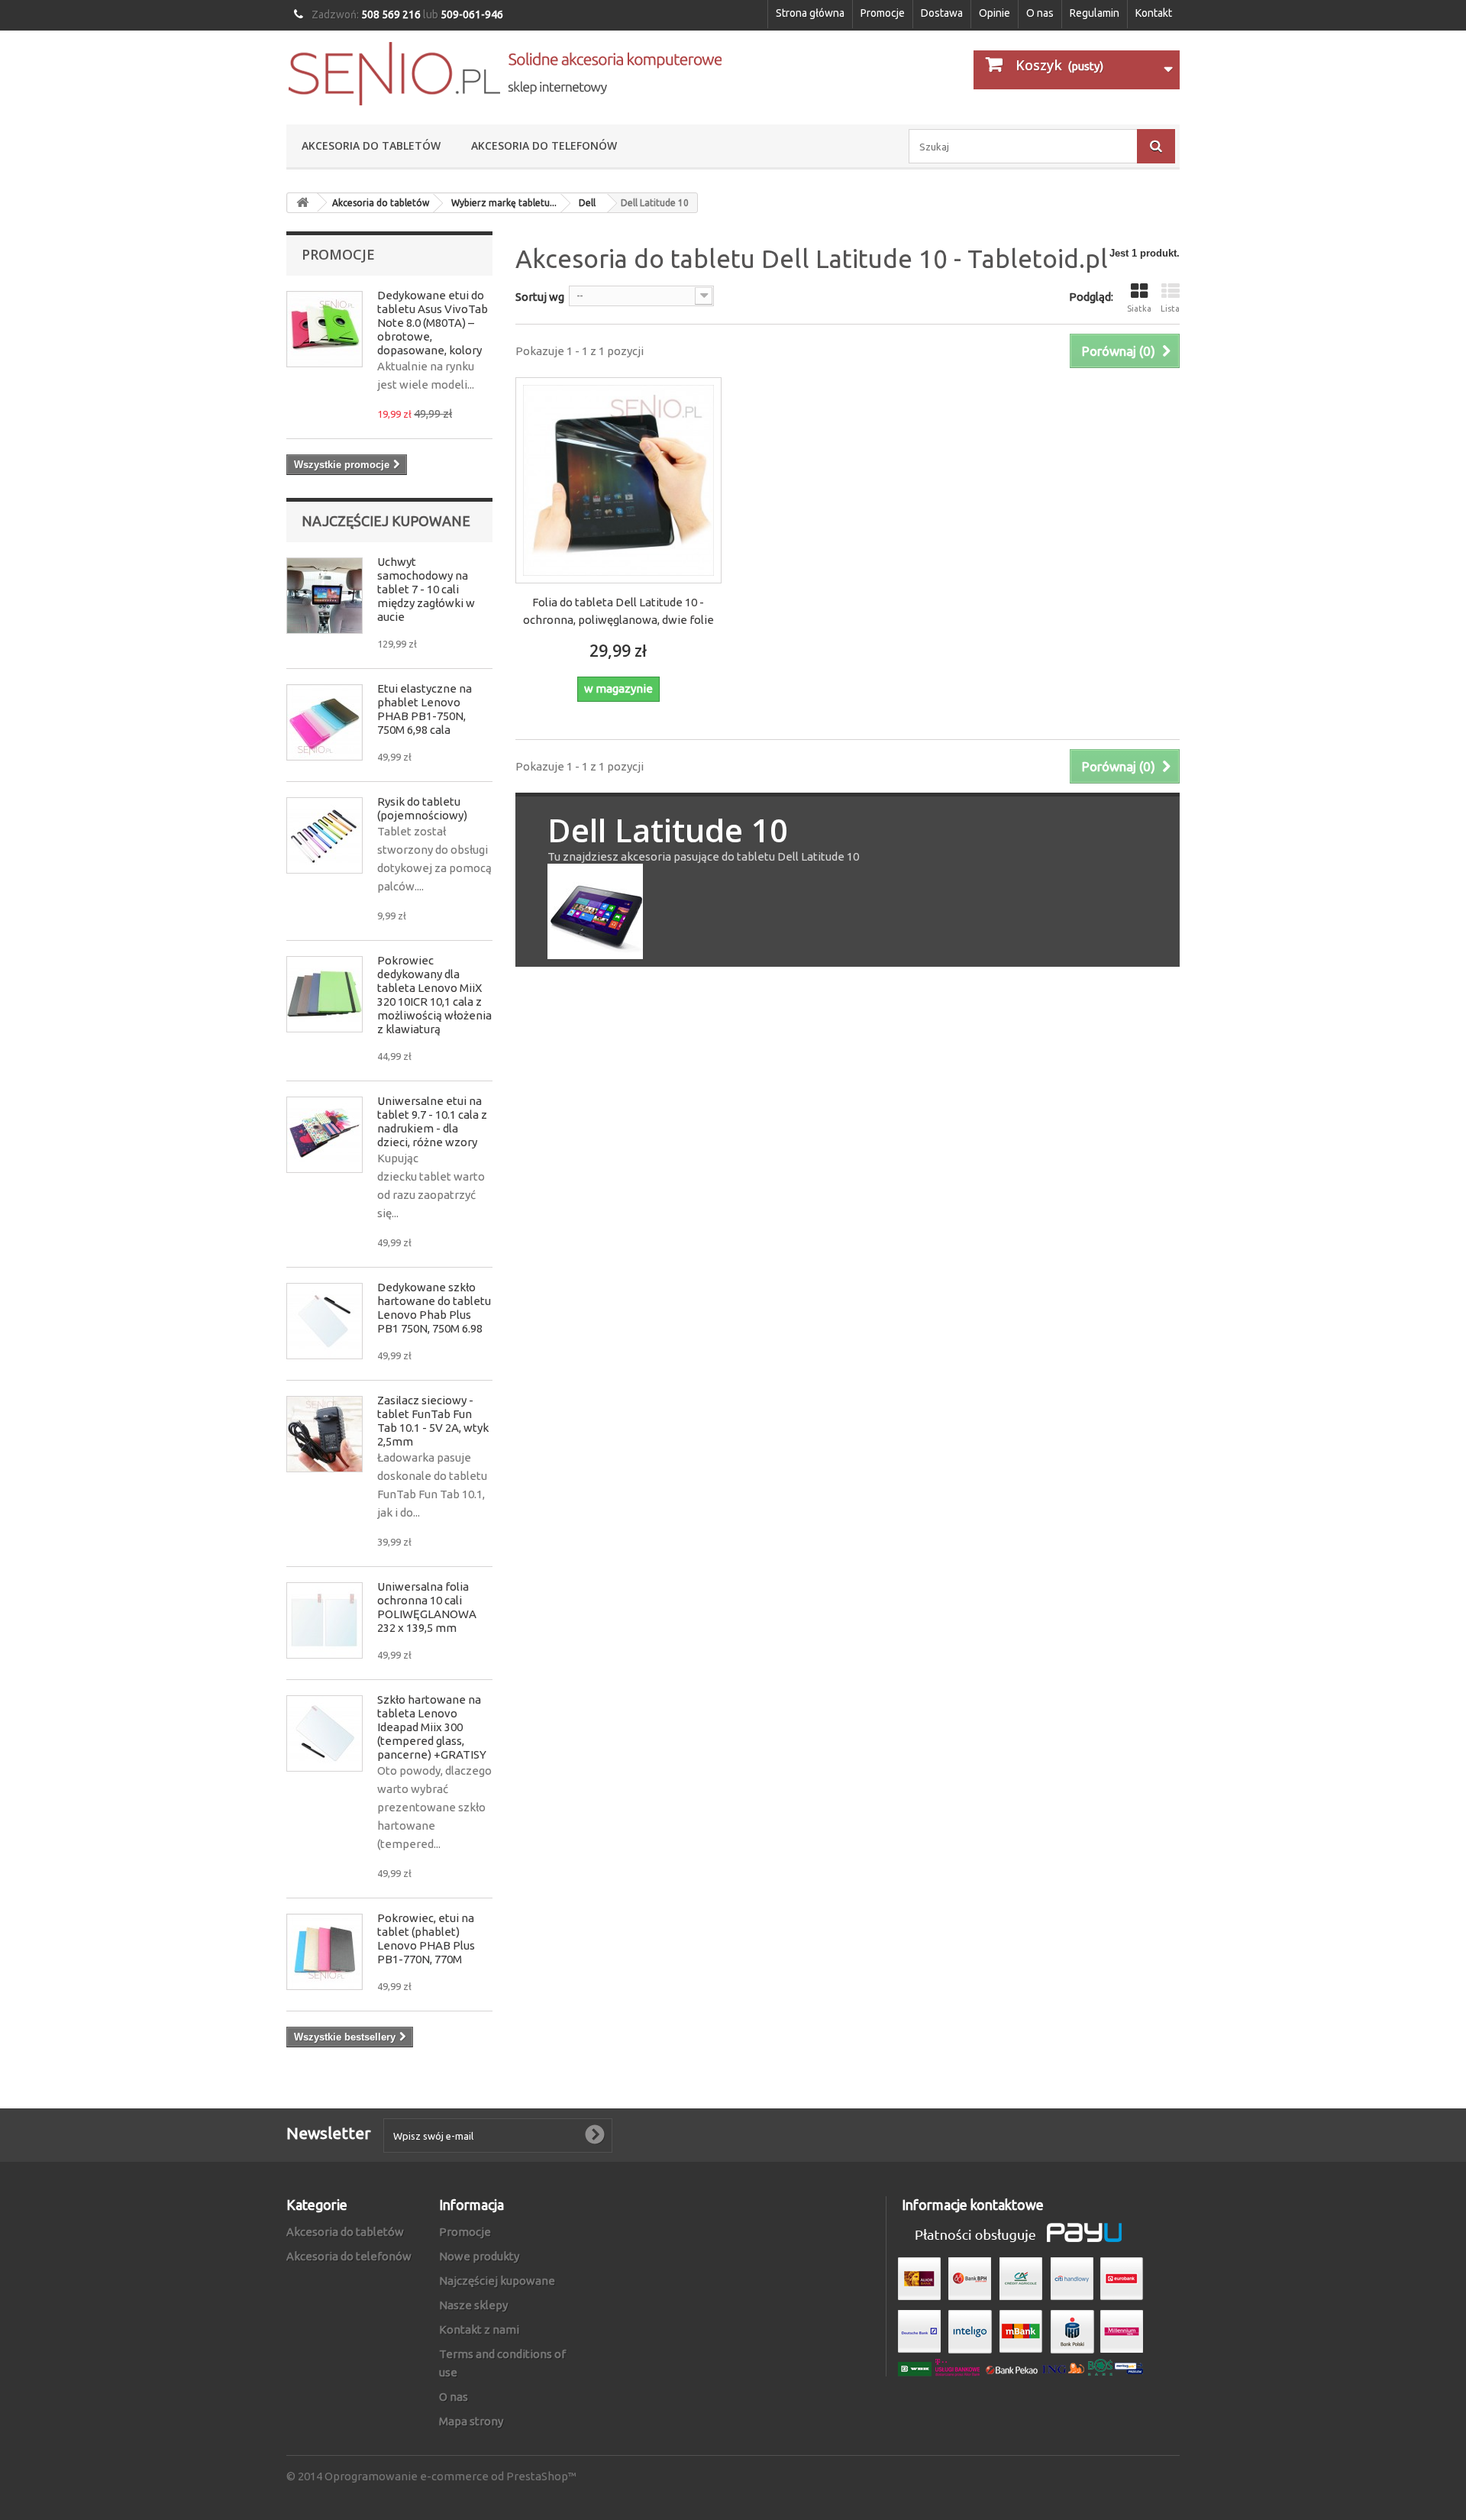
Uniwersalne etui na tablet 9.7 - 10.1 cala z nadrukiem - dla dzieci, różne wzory (432, 1121)
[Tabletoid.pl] (504, 74)
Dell (587, 203)
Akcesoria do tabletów (371, 145)
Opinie (995, 13)
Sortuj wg (540, 297)
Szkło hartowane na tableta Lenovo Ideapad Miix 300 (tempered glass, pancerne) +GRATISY (432, 1727)
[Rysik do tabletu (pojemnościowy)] (325, 835)
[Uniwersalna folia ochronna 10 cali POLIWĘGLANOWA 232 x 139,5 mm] (325, 1620)
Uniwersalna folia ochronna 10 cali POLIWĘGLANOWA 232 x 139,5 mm (427, 1607)
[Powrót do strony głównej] (302, 203)
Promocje (883, 13)
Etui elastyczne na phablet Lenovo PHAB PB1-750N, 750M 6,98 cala (425, 709)
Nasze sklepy (473, 2305)
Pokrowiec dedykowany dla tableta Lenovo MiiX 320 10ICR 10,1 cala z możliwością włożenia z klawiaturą (434, 995)
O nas (1040, 13)
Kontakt (1154, 13)
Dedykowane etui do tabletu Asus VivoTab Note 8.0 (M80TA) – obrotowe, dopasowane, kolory (433, 323)
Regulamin (1095, 13)
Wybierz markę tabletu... (504, 203)
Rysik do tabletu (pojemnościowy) (422, 808)
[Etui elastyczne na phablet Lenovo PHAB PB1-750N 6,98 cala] (325, 722)
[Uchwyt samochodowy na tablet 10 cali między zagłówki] (325, 596)
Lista (1170, 309)
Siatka (1139, 309)
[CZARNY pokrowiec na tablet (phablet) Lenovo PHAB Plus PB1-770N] (325, 1952)
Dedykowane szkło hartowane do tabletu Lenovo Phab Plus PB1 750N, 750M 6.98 (434, 1308)
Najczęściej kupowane (386, 521)
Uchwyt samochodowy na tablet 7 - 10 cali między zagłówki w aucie (426, 589)
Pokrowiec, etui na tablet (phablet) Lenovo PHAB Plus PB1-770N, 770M (426, 1938)
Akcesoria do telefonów (544, 145)
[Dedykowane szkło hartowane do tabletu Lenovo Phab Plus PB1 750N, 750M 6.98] (325, 1321)
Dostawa (942, 13)
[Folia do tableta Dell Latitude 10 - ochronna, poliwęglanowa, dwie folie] (618, 480)
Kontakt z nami (479, 2329)
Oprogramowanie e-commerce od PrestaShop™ (450, 2476)
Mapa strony (471, 2421)
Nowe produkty (479, 2256)
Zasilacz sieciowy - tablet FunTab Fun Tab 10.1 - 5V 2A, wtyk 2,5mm (433, 1421)
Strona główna (810, 13)
